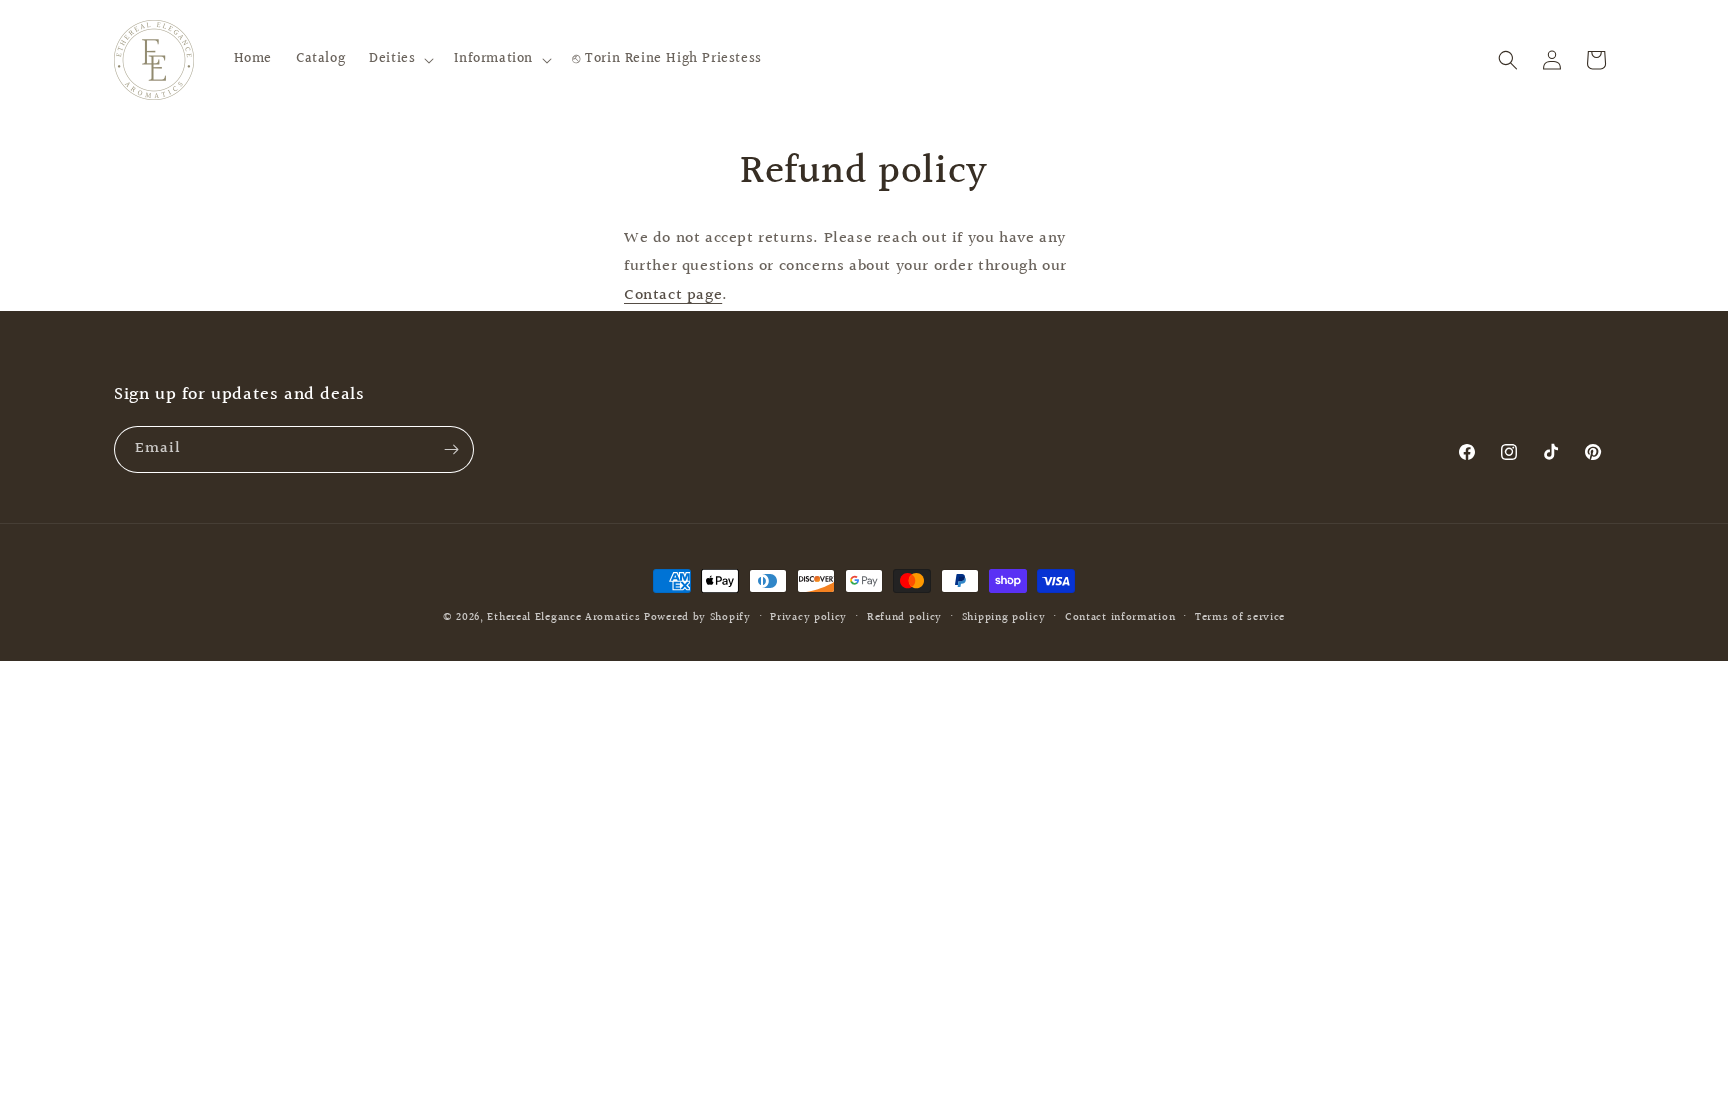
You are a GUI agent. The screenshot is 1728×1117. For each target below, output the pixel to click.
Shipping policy (1004, 617)
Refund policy (904, 617)
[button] (399, 59)
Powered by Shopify (697, 617)
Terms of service (1240, 617)
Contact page (673, 295)
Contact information (1120, 617)
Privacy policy (808, 617)
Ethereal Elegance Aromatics (563, 617)
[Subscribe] (451, 449)
